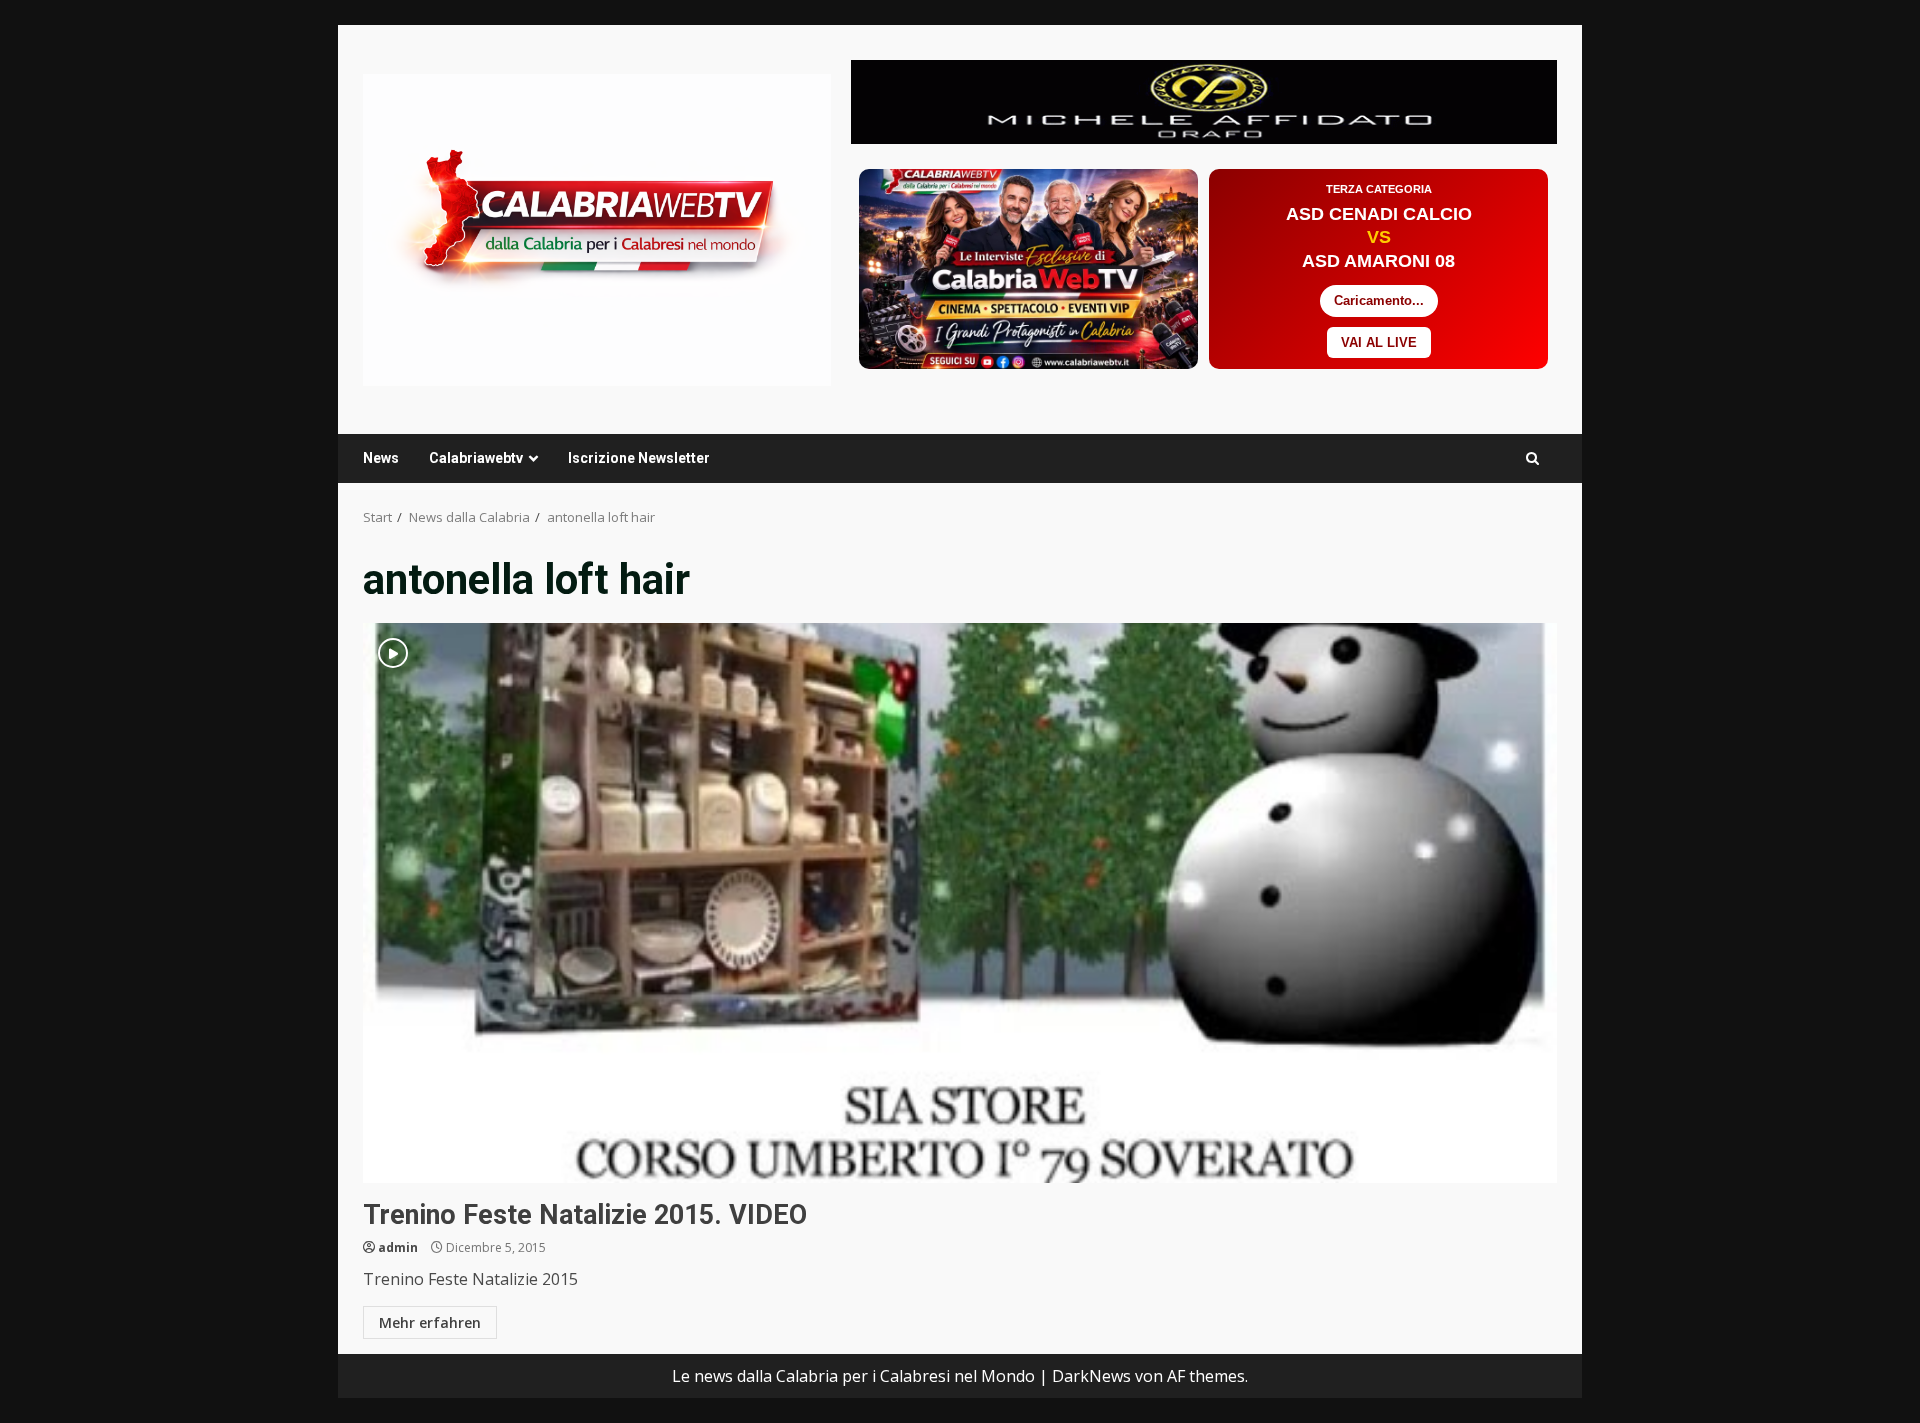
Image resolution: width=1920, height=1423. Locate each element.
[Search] (1532, 458)
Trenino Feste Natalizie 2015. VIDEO (960, 903)
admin (398, 1247)
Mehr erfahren (430, 1322)
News (381, 458)
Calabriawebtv (476, 458)
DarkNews (1091, 1376)
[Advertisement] (1204, 100)
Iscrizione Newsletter (639, 458)
